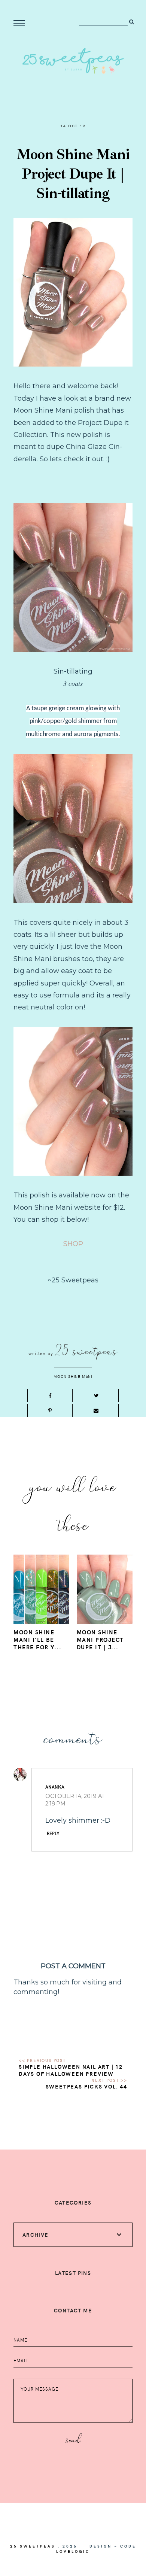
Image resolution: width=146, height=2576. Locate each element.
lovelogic (73, 2551)
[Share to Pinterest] (50, 1410)
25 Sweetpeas (33, 2546)
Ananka (55, 1787)
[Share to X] (96, 1395)
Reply (53, 1833)
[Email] (96, 1410)
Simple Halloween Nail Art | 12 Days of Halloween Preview (71, 2070)
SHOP (73, 1244)
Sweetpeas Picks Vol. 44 (86, 2086)
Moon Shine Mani (73, 1376)
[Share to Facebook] (50, 1395)
